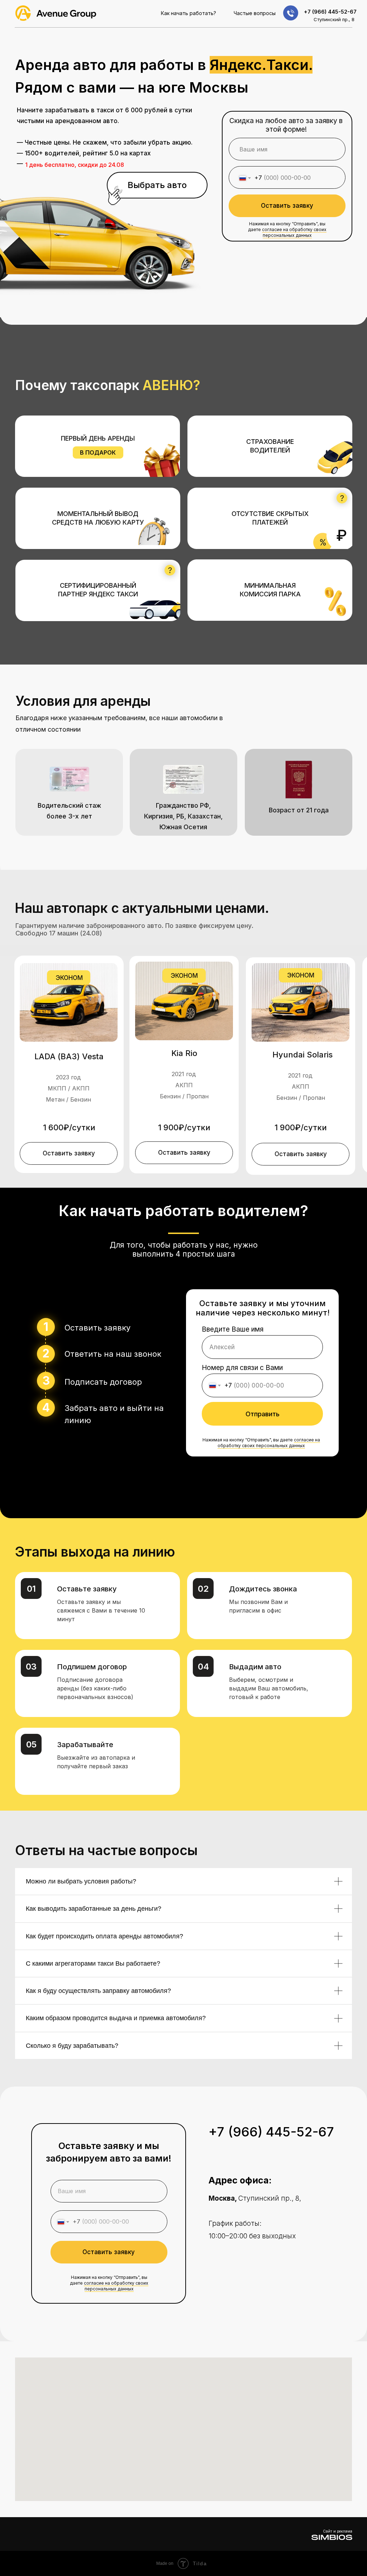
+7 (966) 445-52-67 (330, 12)
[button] (69, 1153)
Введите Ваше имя (233, 1329)
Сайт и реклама (338, 2531)
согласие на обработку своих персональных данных (294, 232)
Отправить (263, 1414)
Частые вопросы (255, 13)
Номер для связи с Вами (242, 1368)
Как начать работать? (189, 13)
